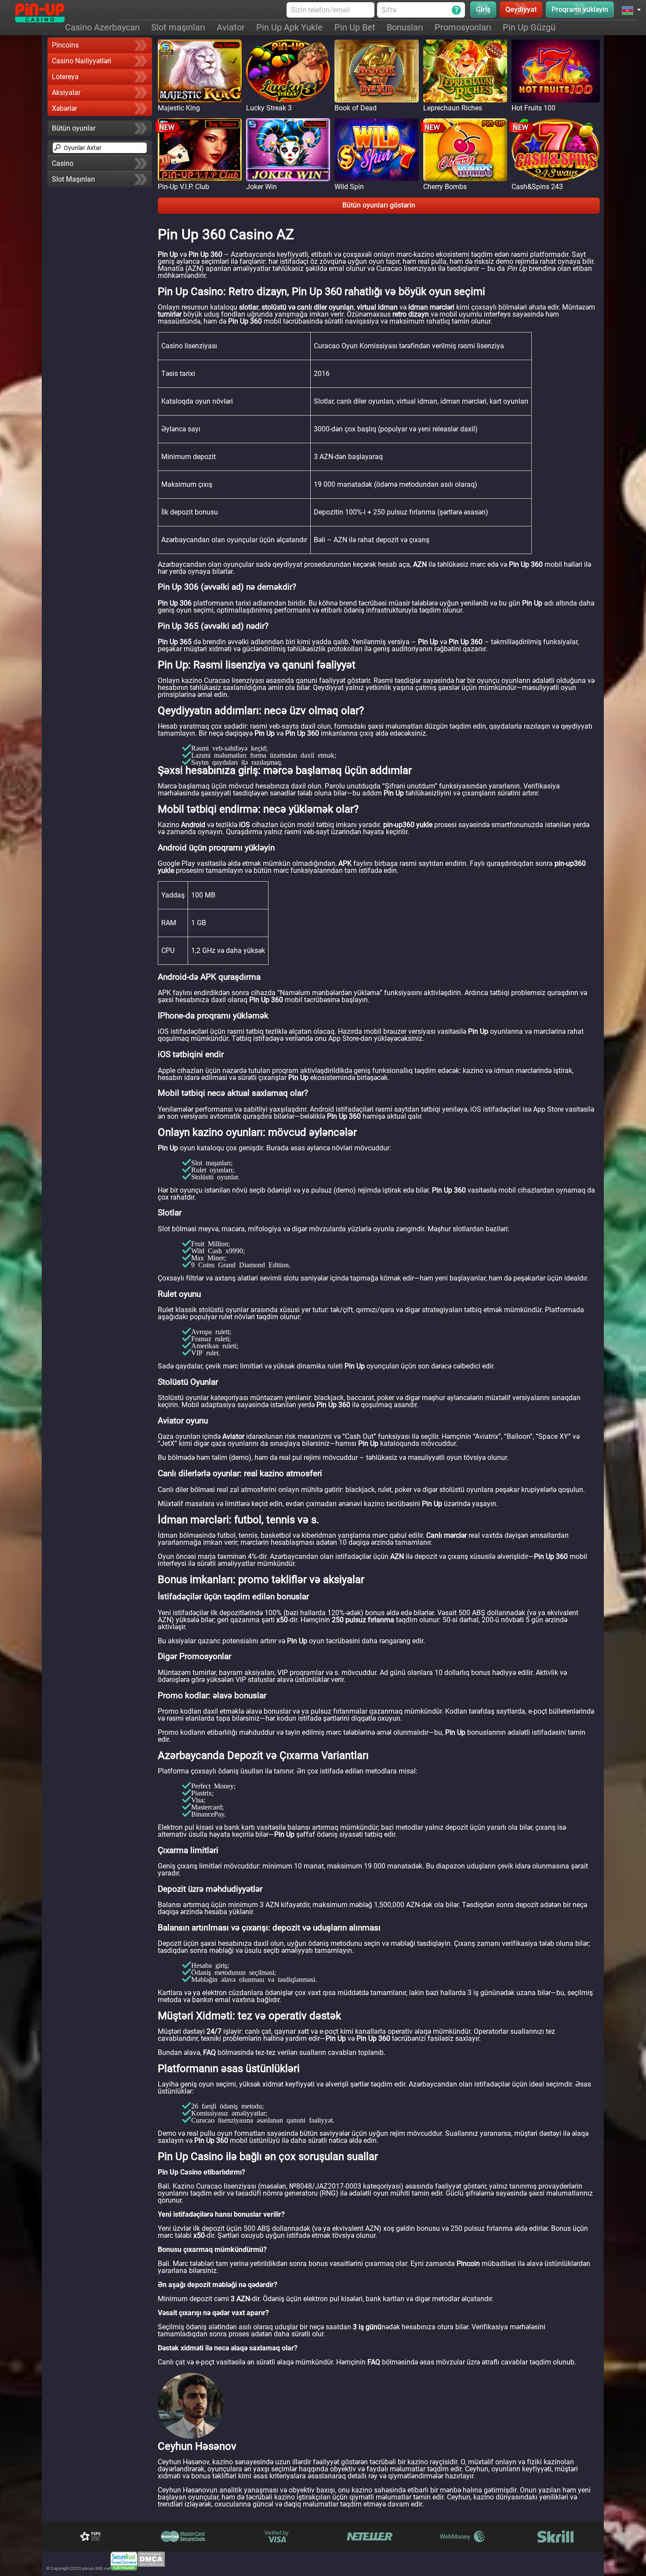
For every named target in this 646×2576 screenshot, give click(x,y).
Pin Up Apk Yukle (289, 27)
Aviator (231, 27)
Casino (63, 163)
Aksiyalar (66, 93)
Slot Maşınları (73, 179)
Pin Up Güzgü (529, 27)
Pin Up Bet (355, 27)
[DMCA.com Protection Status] (151, 2561)
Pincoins (65, 45)
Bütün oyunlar (74, 128)
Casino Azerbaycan (102, 27)
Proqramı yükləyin (580, 9)
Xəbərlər (64, 108)
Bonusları (405, 27)
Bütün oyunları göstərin (379, 205)
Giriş (483, 9)
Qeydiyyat (521, 9)
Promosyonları (463, 27)
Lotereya (65, 77)
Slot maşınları (178, 27)
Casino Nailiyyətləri (82, 61)
